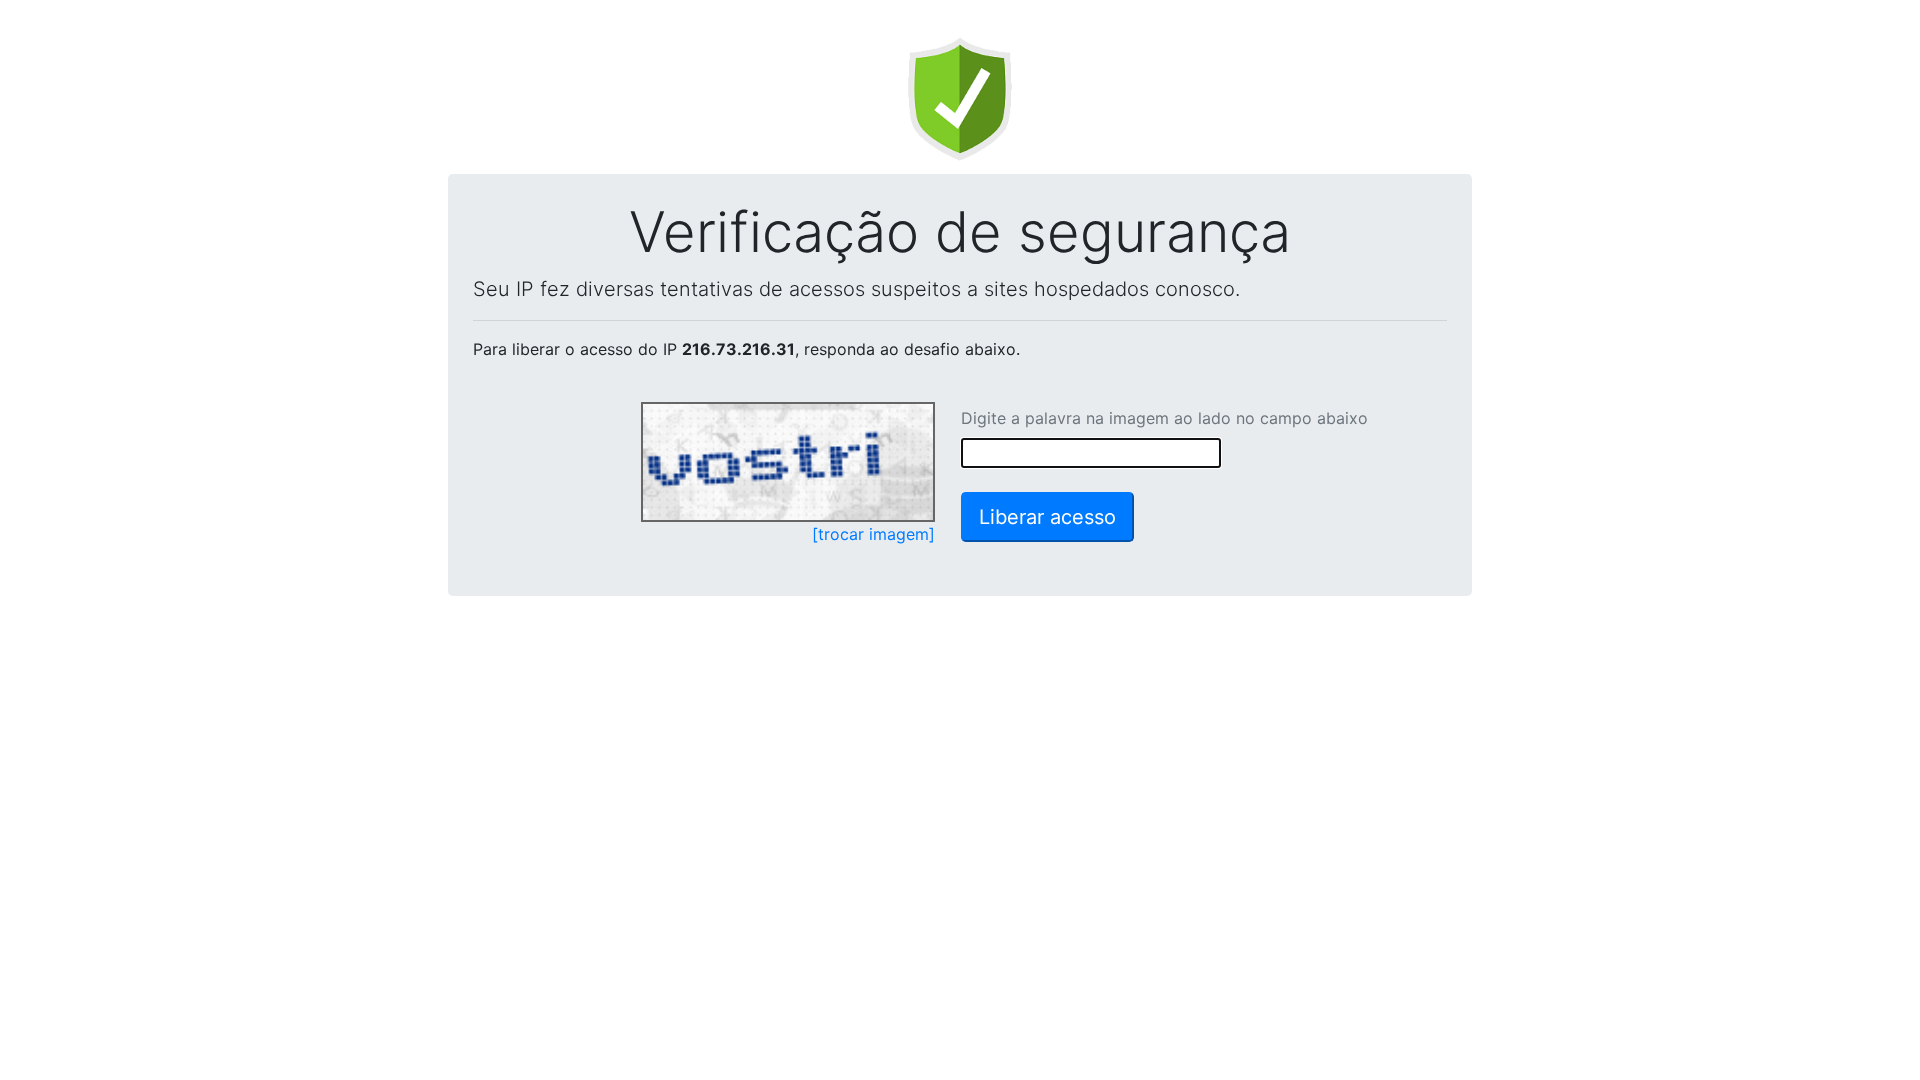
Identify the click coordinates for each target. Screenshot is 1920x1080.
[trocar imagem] (873, 534)
